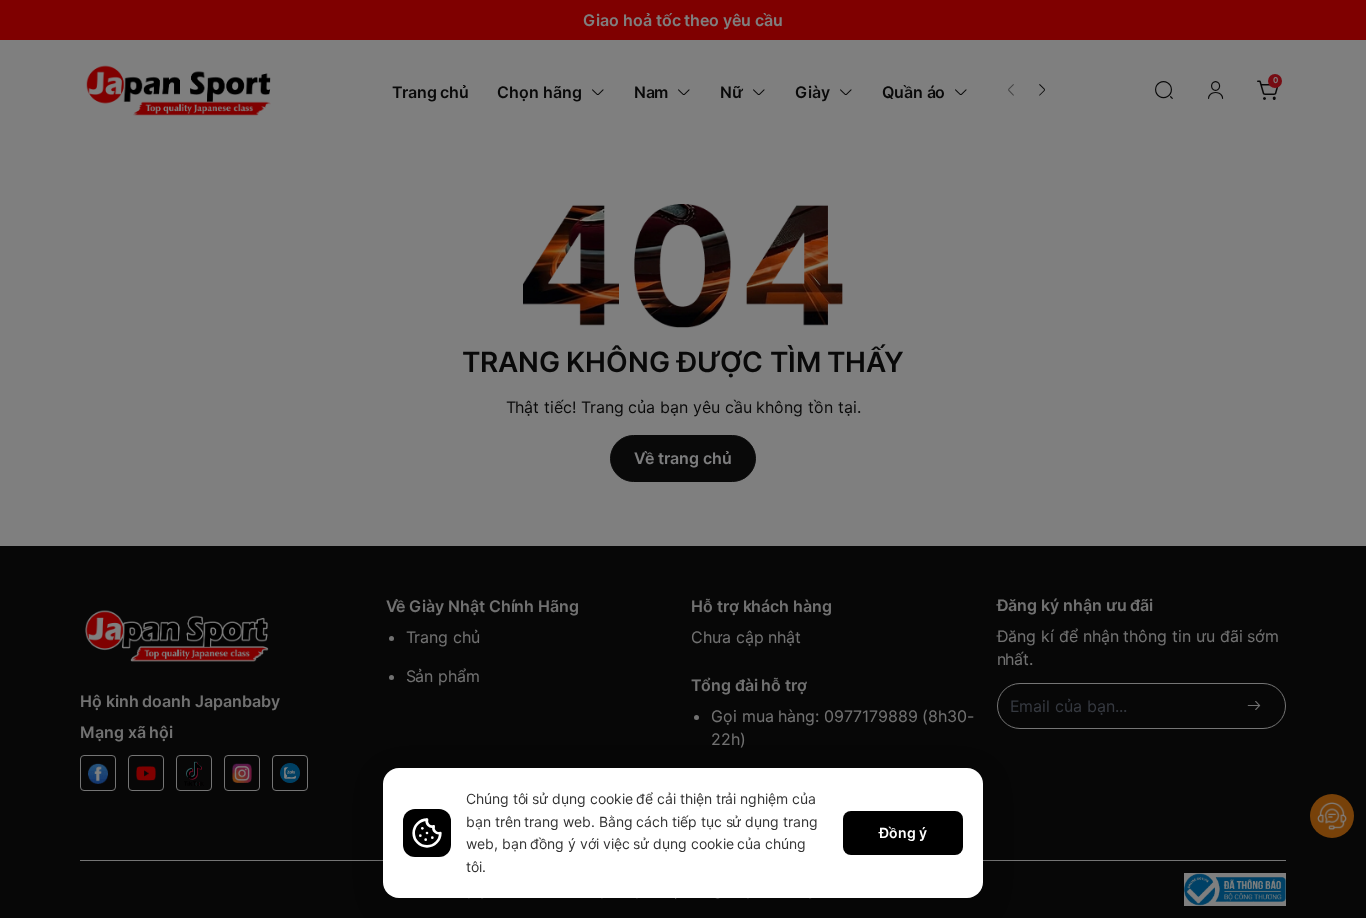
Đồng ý (903, 832)
